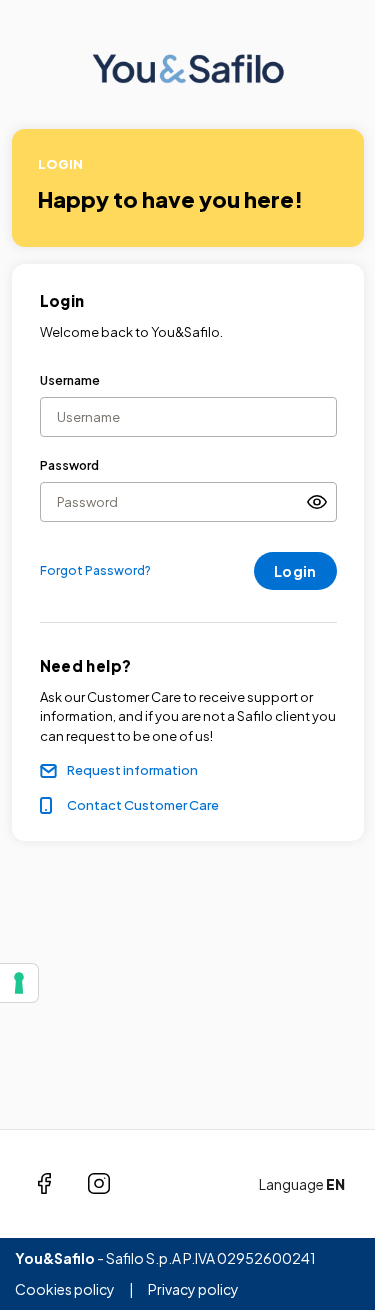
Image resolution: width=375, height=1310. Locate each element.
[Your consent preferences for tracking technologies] (19, 983)
